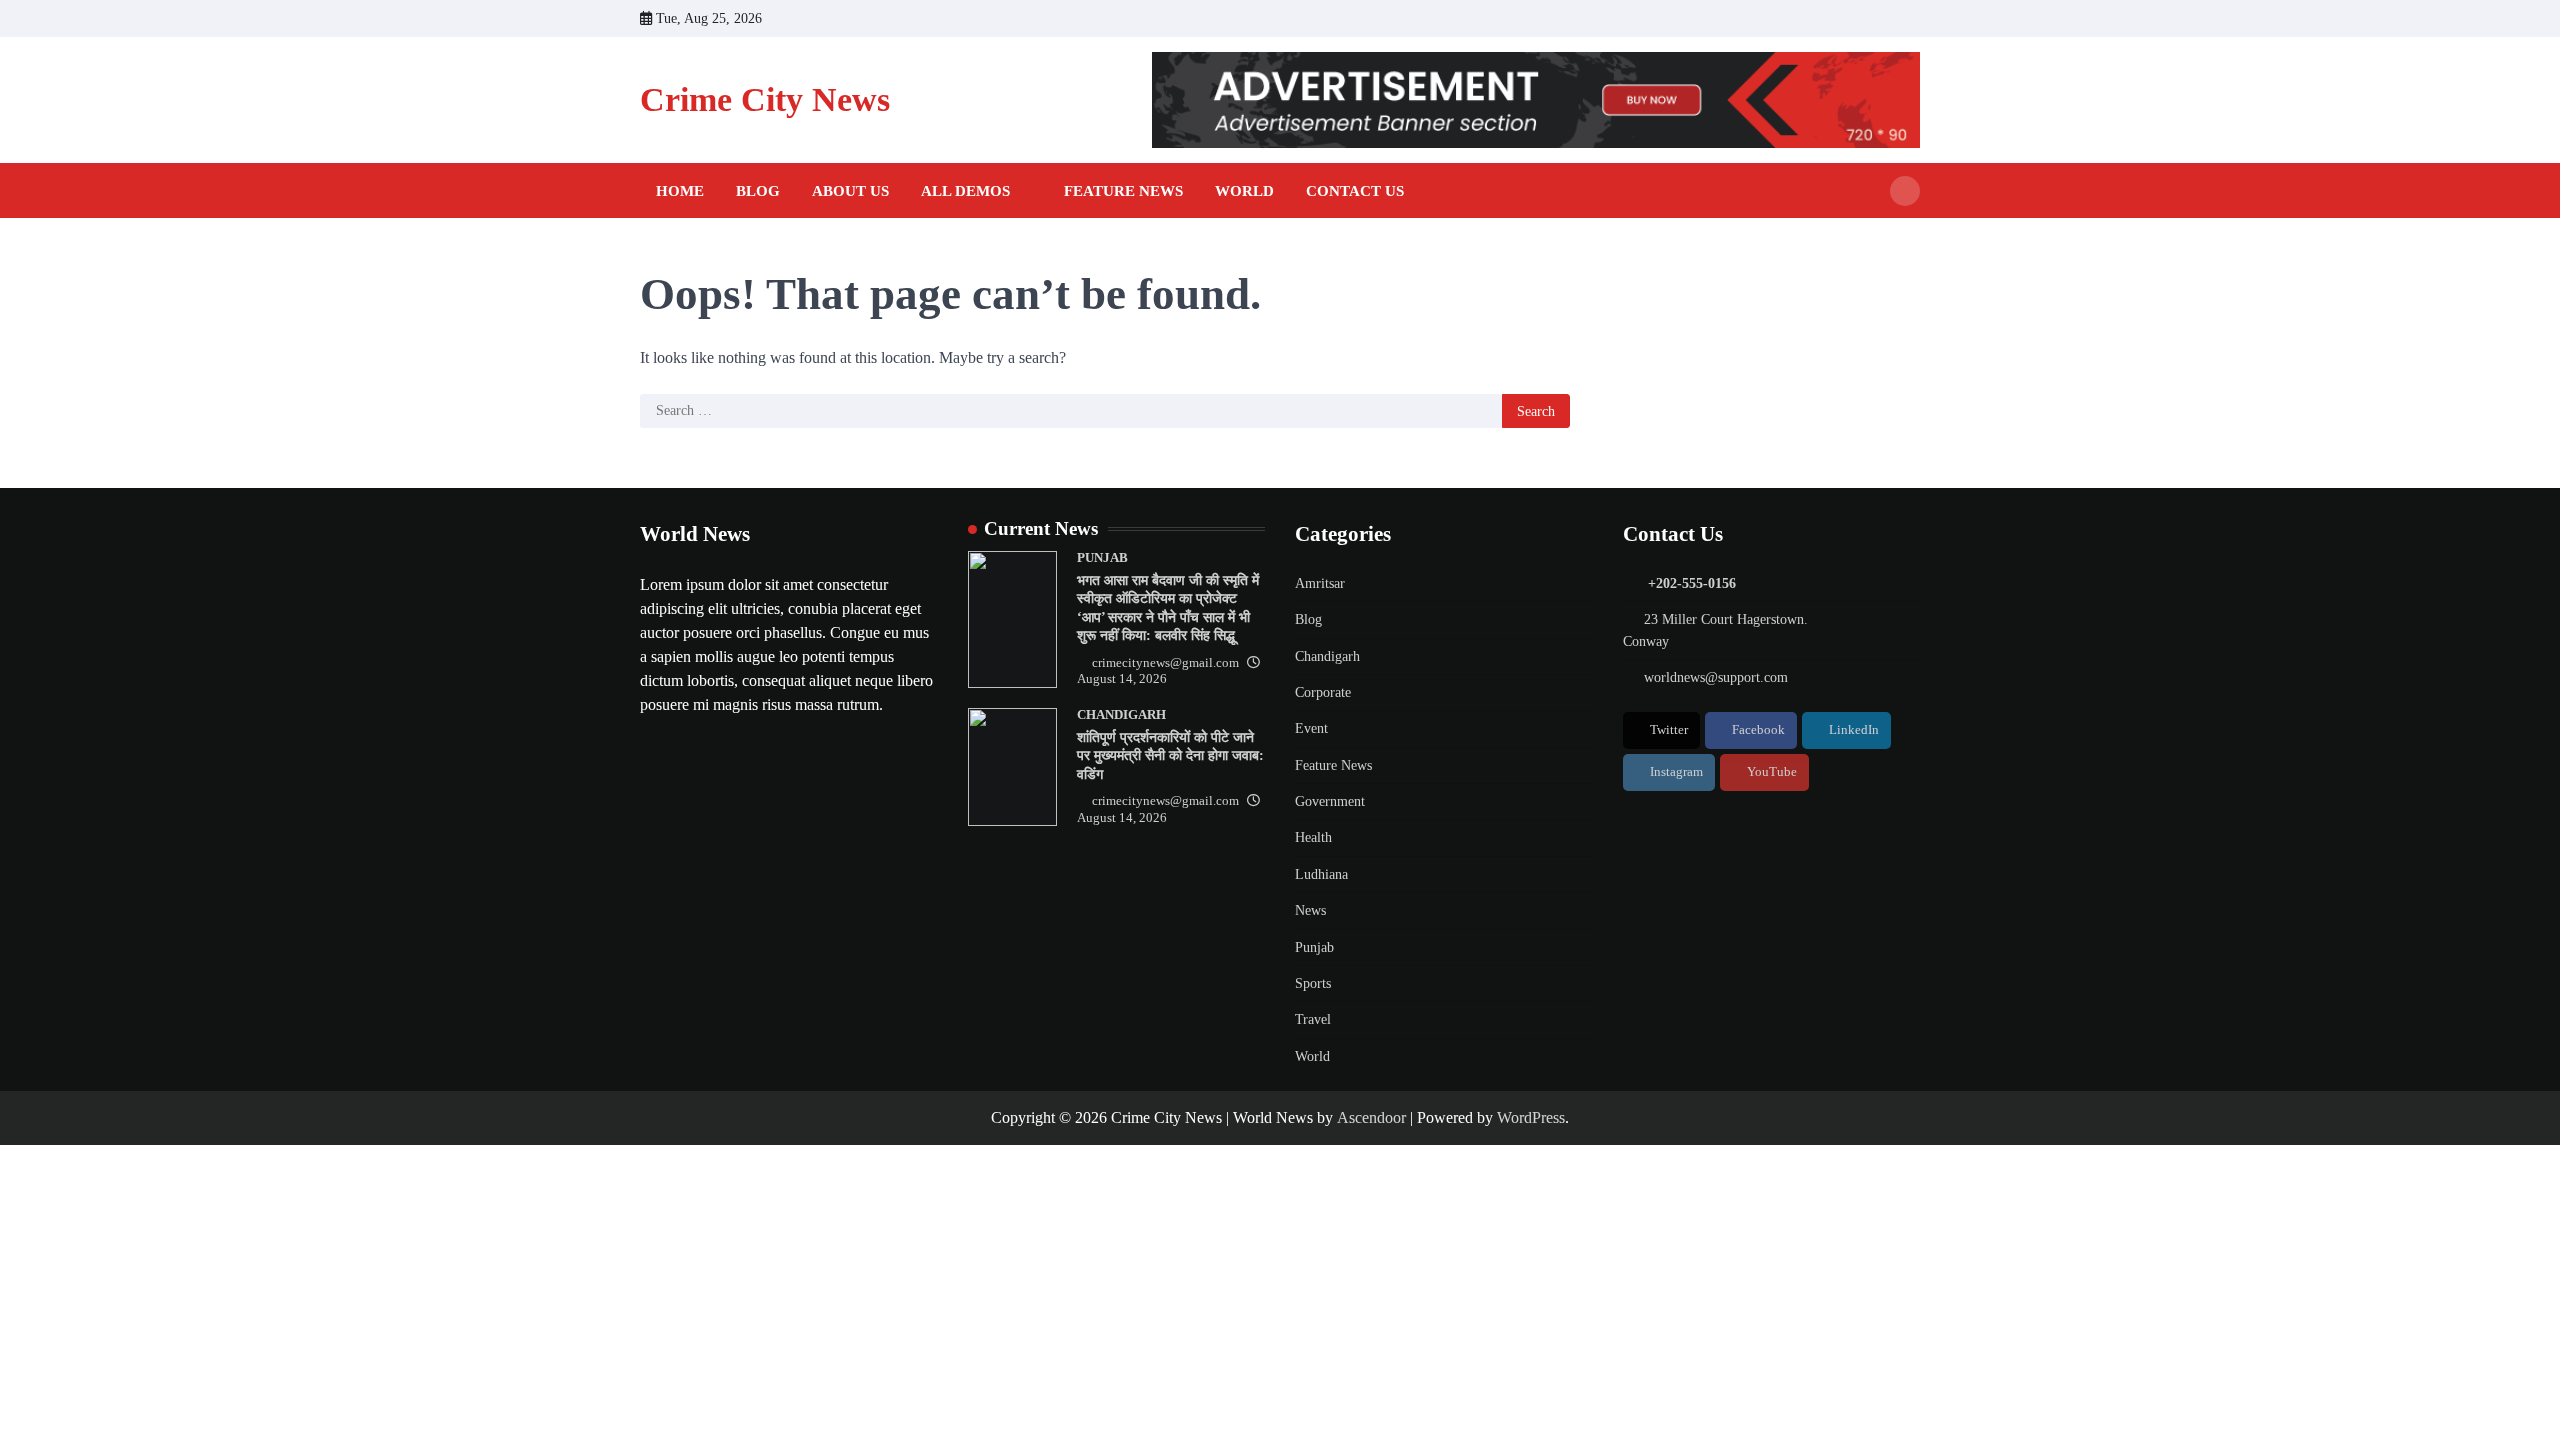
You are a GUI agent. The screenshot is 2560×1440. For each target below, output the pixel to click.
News (1310, 910)
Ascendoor (1371, 1117)
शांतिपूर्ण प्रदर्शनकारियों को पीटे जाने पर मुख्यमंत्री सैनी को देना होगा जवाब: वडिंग (1170, 755)
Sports (1313, 983)
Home (680, 191)
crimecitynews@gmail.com (1165, 663)
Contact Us (1355, 191)
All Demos (965, 191)
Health (1313, 837)
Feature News (1123, 191)
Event (1311, 728)
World (1244, 191)
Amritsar (1320, 583)
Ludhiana (1321, 874)
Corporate (1323, 692)
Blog (758, 191)
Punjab (1102, 558)
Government (1330, 801)
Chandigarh (1121, 715)
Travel (1313, 1019)
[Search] (1905, 191)
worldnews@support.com (1716, 677)
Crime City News (765, 99)
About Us (850, 191)
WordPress (1531, 1117)
